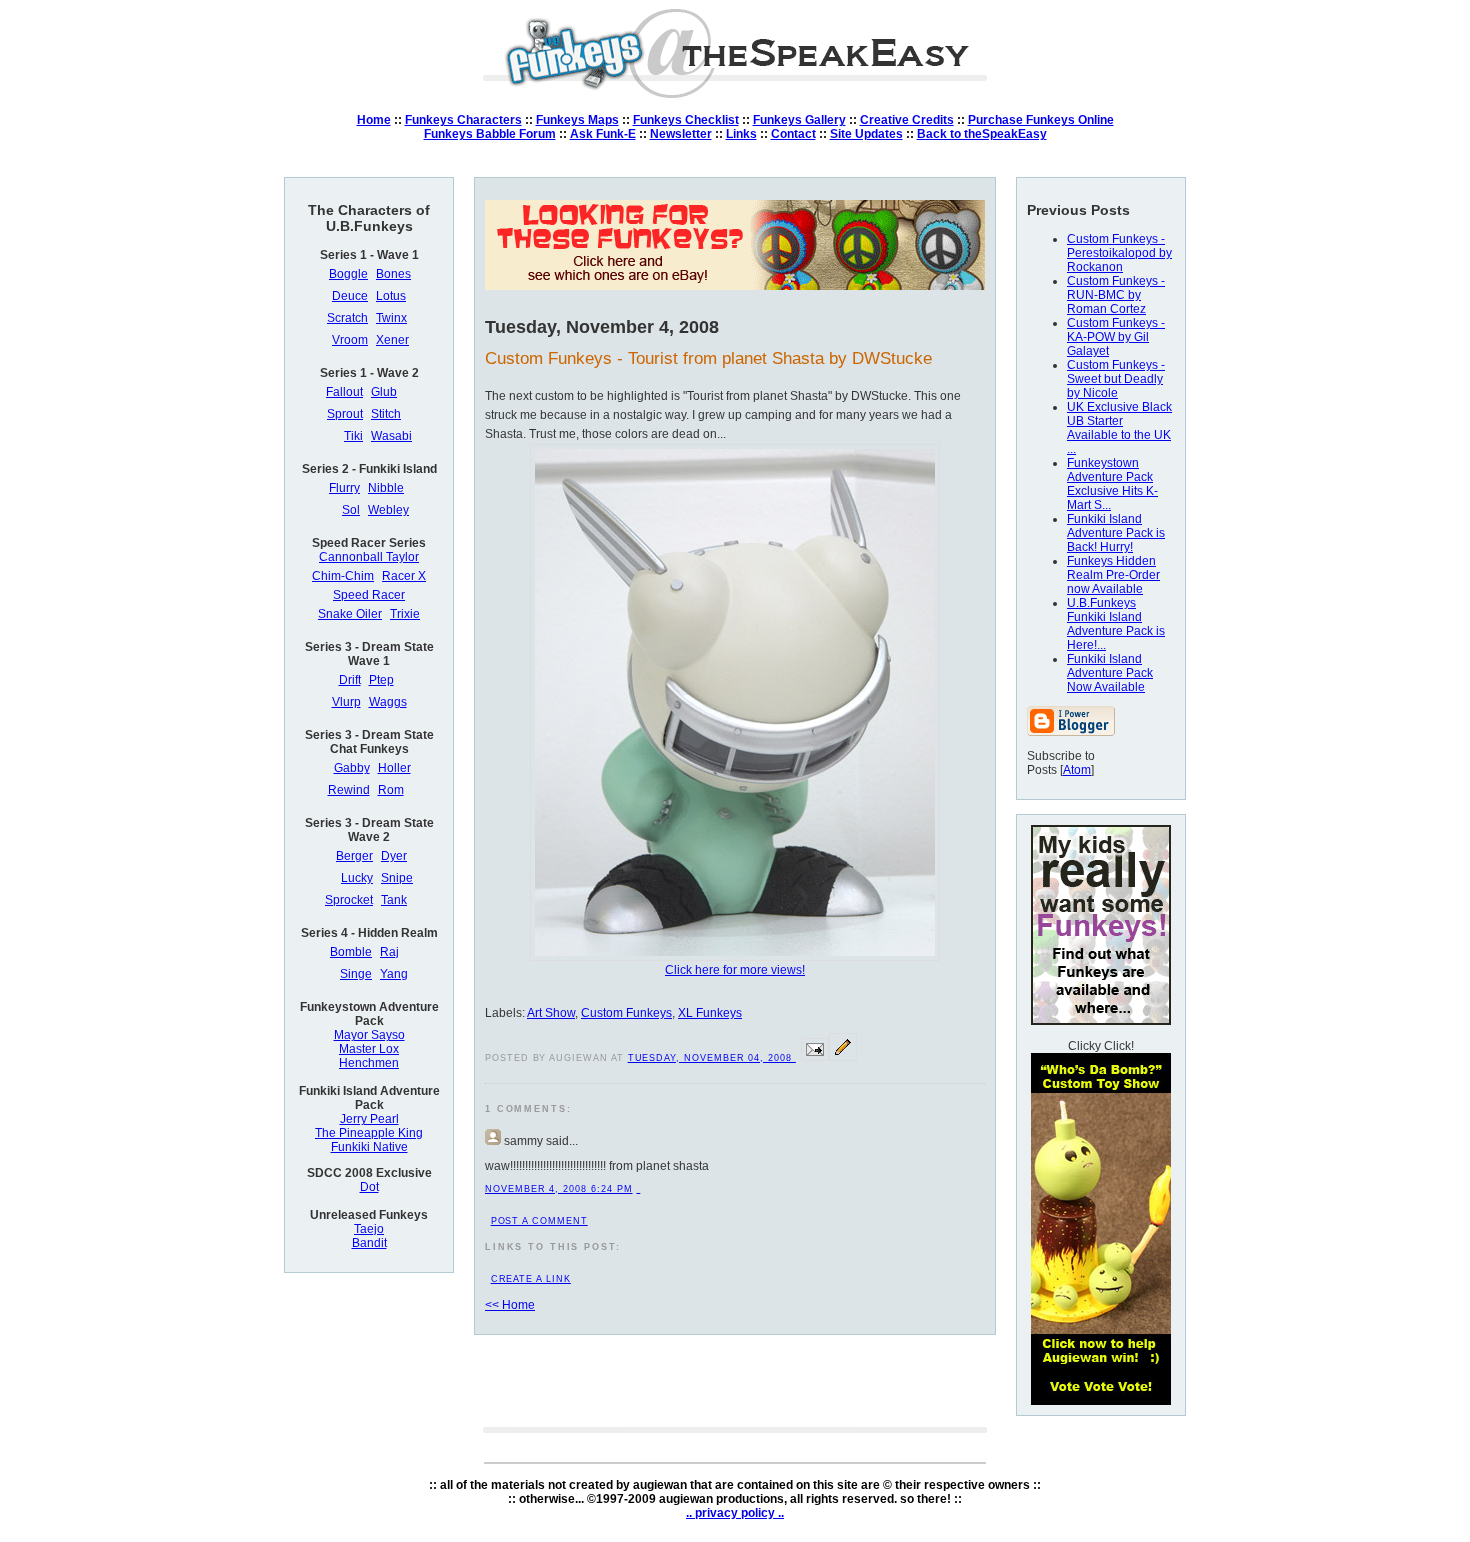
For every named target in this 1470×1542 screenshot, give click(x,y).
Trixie (405, 614)
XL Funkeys (710, 1013)
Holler (394, 768)
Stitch (386, 414)
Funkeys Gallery (799, 120)
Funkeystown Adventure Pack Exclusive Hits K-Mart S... (1112, 484)
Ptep (381, 680)
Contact (793, 134)
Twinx (391, 318)
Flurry (344, 488)
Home (374, 120)
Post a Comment (539, 1221)
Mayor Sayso (369, 1035)
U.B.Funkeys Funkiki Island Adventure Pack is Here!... (1116, 624)
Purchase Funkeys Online (1041, 120)
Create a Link (531, 1279)
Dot (369, 1187)
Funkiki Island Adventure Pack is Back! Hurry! (1116, 533)
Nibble (386, 488)
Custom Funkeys (626, 1013)
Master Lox (369, 1049)
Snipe (397, 878)
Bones (393, 274)
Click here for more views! (735, 970)
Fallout (344, 392)
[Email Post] (815, 1057)
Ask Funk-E (603, 134)
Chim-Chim (343, 576)
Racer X (404, 576)
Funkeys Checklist (686, 120)
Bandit (369, 1243)
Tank (394, 900)
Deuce (350, 296)
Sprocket (349, 900)
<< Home (510, 1305)
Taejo (369, 1229)
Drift (350, 680)
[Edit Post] (843, 1057)
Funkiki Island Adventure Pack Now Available (1110, 673)
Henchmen (369, 1063)
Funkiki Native (369, 1147)
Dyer (394, 856)
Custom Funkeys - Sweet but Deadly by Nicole (1116, 379)
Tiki (353, 436)
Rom (391, 790)
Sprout (345, 414)
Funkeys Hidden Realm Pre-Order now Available (1113, 575)
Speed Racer (369, 595)
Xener (392, 340)
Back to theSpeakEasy (982, 134)
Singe (356, 974)
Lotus (391, 296)
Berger (354, 856)
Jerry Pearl (369, 1119)
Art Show (551, 1013)
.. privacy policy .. (735, 1513)
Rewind (349, 790)
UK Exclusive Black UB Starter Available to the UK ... (1119, 428)
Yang (394, 974)
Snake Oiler (350, 614)
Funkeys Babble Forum (490, 134)
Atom (1077, 770)
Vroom (350, 340)
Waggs (388, 702)
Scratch (347, 318)
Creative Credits (907, 120)
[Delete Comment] (638, 1189)
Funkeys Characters (463, 120)
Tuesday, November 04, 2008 (712, 1058)
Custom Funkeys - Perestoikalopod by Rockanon (1119, 253)
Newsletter (681, 134)
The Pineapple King (369, 1133)
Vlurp (346, 702)
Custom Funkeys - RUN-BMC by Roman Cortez (1116, 295)
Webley (388, 510)
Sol (351, 510)
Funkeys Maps (577, 120)
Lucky (357, 878)
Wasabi (391, 436)
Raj (389, 952)
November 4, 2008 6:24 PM (558, 1189)
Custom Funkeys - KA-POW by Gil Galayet (1116, 337)
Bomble (351, 952)
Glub (384, 392)
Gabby (352, 768)
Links (741, 134)
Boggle (348, 274)
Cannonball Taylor (369, 557)
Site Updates (866, 134)
